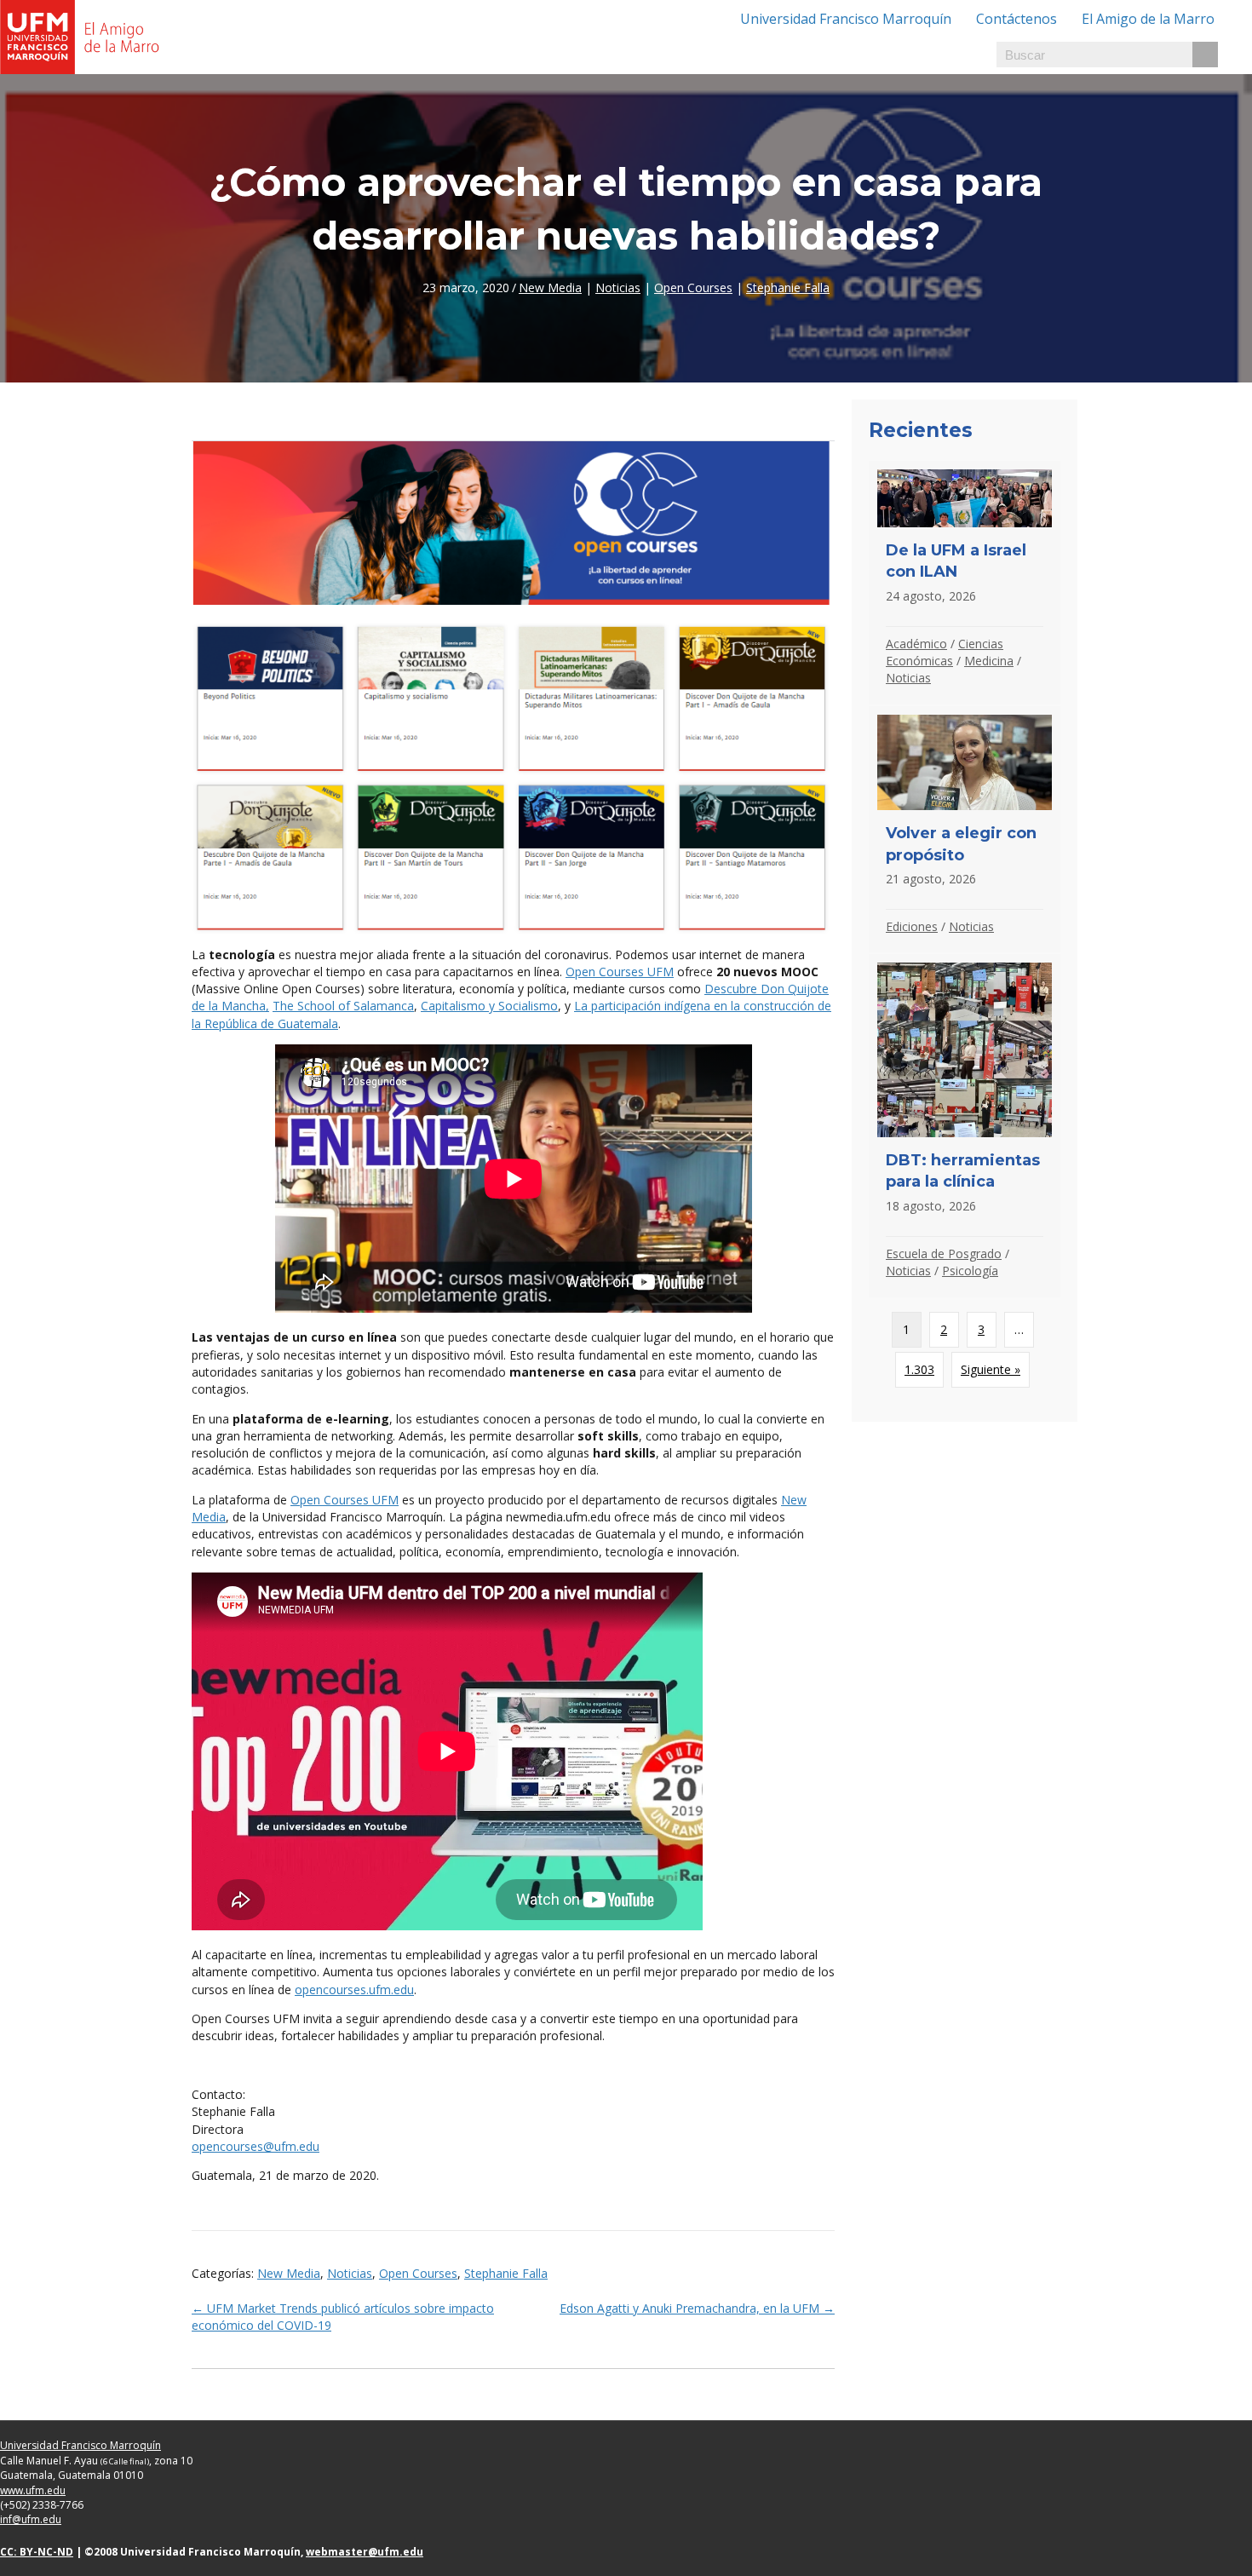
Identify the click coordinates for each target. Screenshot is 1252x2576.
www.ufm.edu (33, 2490)
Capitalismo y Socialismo (489, 1006)
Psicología (970, 1271)
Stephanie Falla (788, 287)
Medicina (989, 661)
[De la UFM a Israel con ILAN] (965, 583)
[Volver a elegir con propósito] (965, 830)
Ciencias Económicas (945, 652)
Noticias (618, 287)
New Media (550, 287)
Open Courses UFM (620, 972)
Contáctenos (1017, 19)
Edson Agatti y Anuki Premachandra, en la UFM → (697, 2308)
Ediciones (912, 926)
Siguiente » (991, 1369)
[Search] (1205, 55)
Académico (916, 644)
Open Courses (693, 287)
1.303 (919, 1369)
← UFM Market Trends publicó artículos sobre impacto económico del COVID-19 (343, 2317)
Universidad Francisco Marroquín (846, 19)
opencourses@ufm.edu (256, 2146)
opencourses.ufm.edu (354, 1989)
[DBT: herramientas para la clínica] (965, 1125)
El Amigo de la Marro (1148, 19)
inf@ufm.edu (31, 2519)
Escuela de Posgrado (944, 1253)
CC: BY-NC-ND (37, 2552)
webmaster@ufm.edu (365, 2552)
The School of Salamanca (343, 1006)
